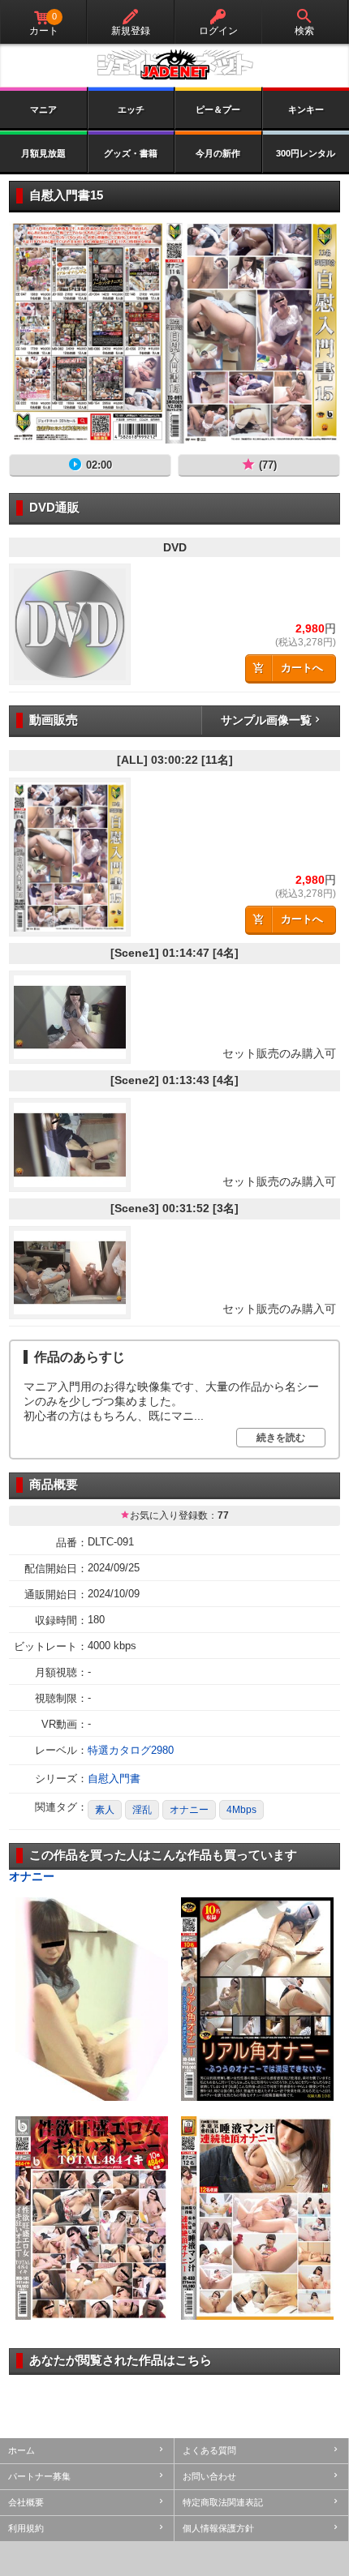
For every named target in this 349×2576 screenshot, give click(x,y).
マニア (43, 109)
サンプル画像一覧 (266, 720)
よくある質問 (209, 2450)
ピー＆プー (218, 109)
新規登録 (131, 31)
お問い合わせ (209, 2476)
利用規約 (26, 2528)
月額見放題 (43, 153)
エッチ (131, 109)
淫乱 (142, 1810)
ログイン (218, 31)
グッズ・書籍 (131, 153)
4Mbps (241, 1810)
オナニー (189, 1810)
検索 (304, 31)
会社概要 (26, 2502)
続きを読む (281, 1438)
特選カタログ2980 (131, 1750)
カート (44, 24)
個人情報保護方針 (218, 2528)
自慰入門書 (114, 1779)
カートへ (302, 668)
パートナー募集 (39, 2476)
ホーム (22, 2450)
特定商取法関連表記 (223, 2502)
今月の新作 (218, 153)
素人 (105, 1810)
